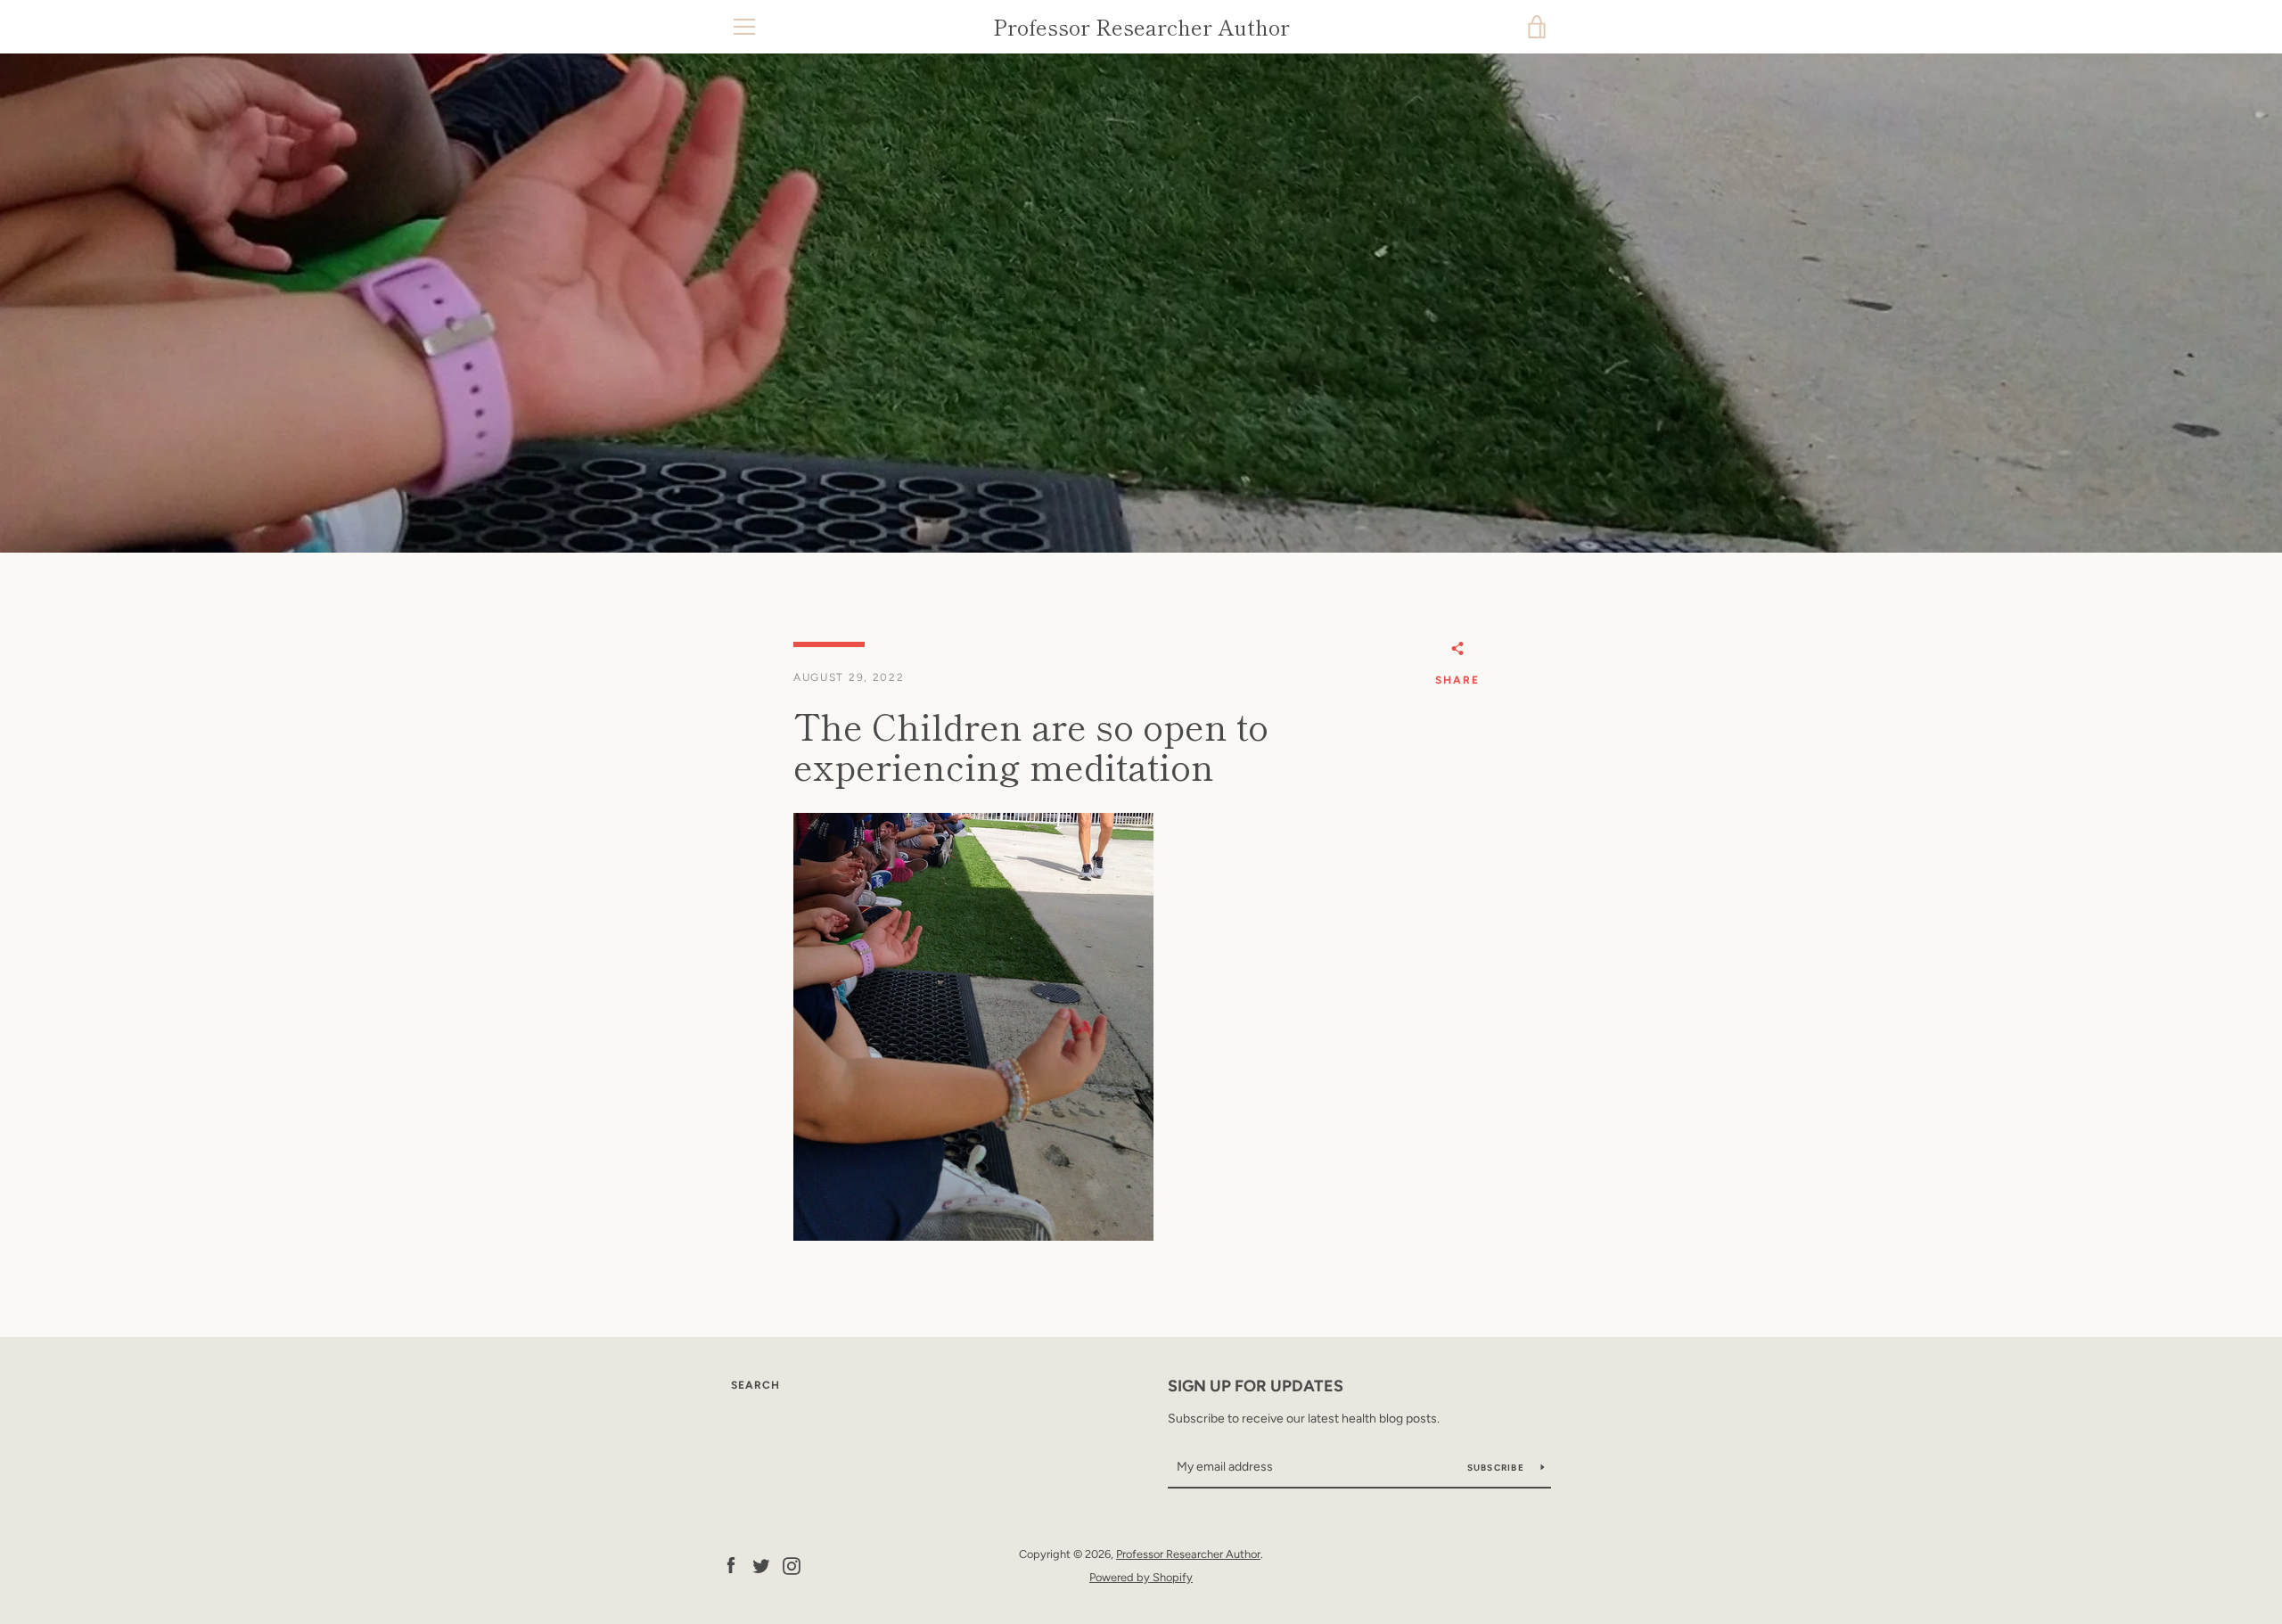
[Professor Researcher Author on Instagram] (792, 1565)
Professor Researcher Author (1141, 27)
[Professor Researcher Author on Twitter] (761, 1565)
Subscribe (1498, 1468)
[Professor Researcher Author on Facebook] (731, 1565)
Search (755, 1385)
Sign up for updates (1256, 1386)
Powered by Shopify (1141, 1577)
